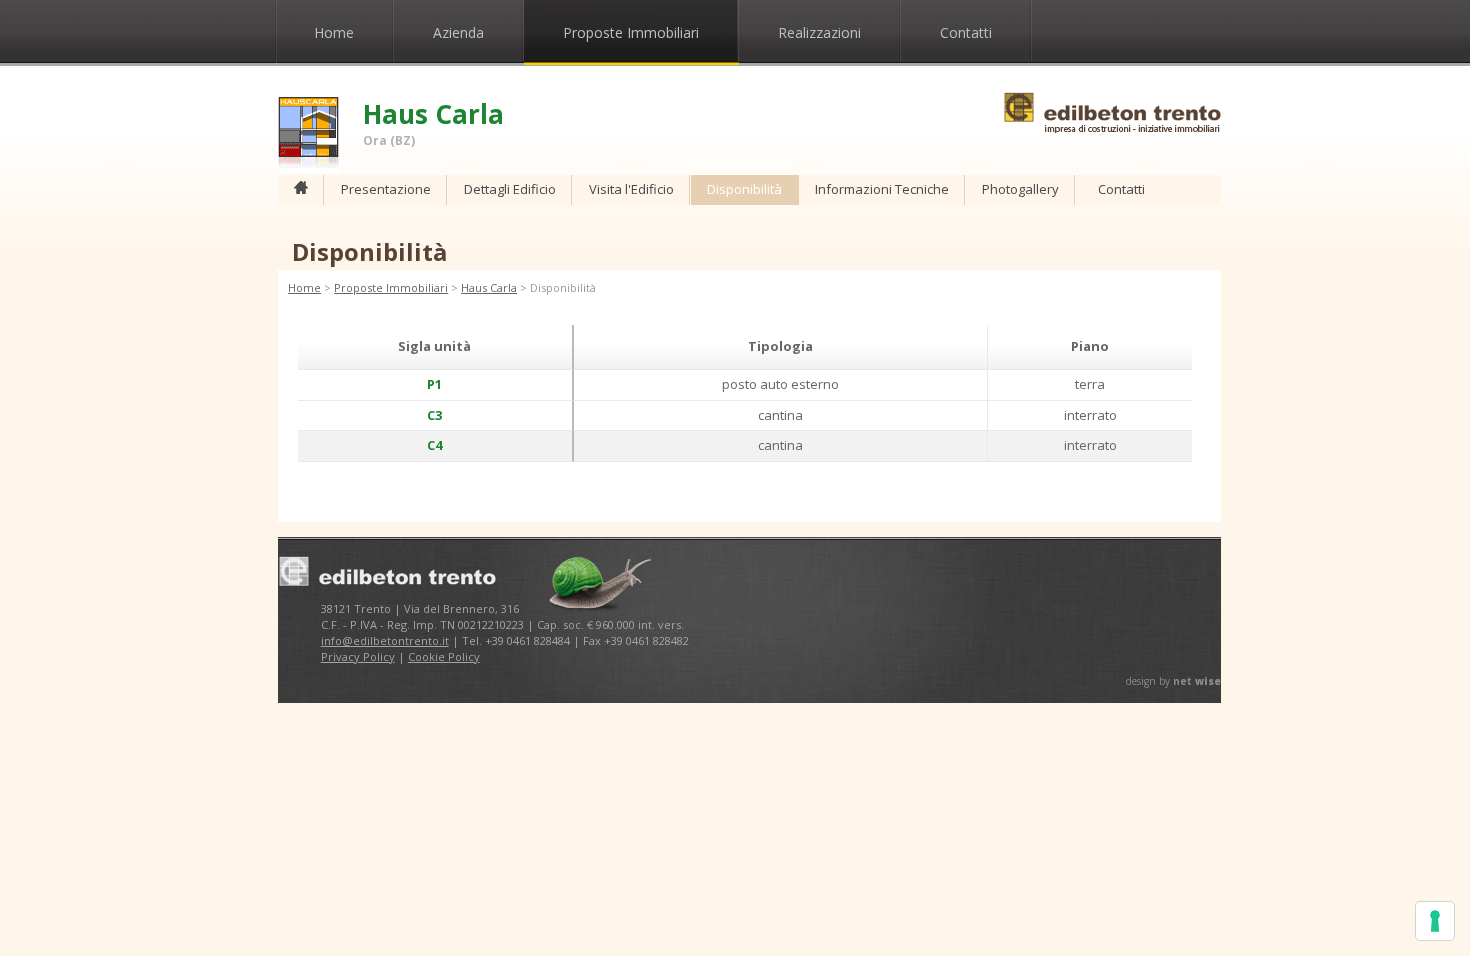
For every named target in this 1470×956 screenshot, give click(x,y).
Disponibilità (744, 189)
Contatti (966, 32)
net (1197, 681)
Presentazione (386, 189)
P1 (434, 384)
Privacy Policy (358, 656)
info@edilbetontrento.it (385, 640)
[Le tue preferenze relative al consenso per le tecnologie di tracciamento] (1435, 921)
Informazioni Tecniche (882, 189)
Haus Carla (489, 287)
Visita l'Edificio (631, 189)
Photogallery (1020, 189)
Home (334, 32)
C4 (434, 445)
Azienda (458, 32)
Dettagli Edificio (510, 189)
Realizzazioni (819, 32)
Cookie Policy (444, 656)
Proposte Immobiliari (631, 32)
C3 (434, 415)
